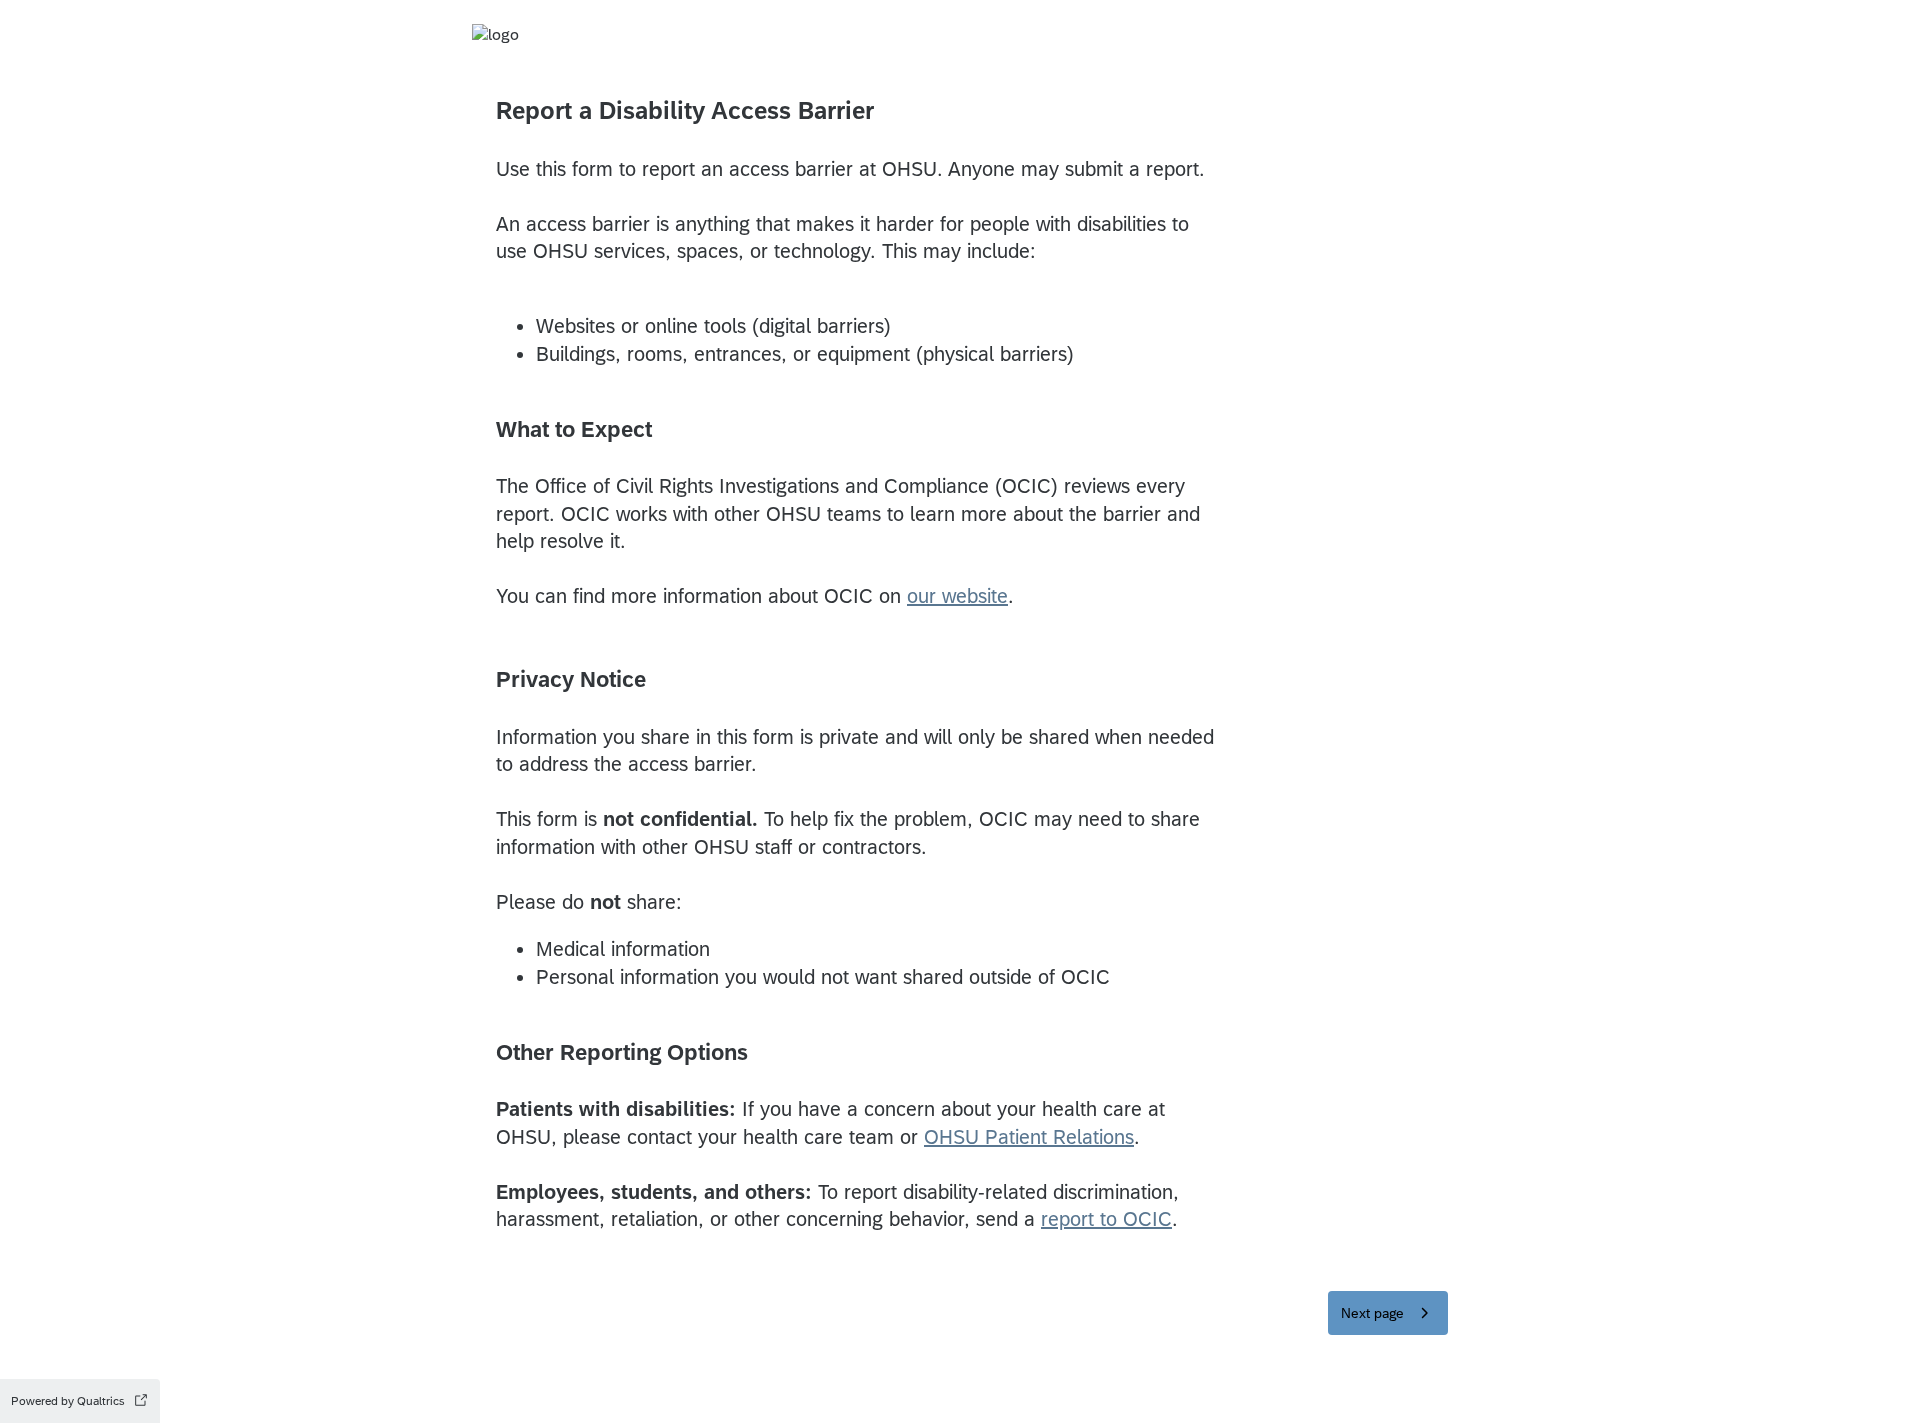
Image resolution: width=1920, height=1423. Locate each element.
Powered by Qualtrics (68, 1401)
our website (957, 595)
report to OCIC (1106, 1218)
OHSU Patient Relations (1029, 1136)
